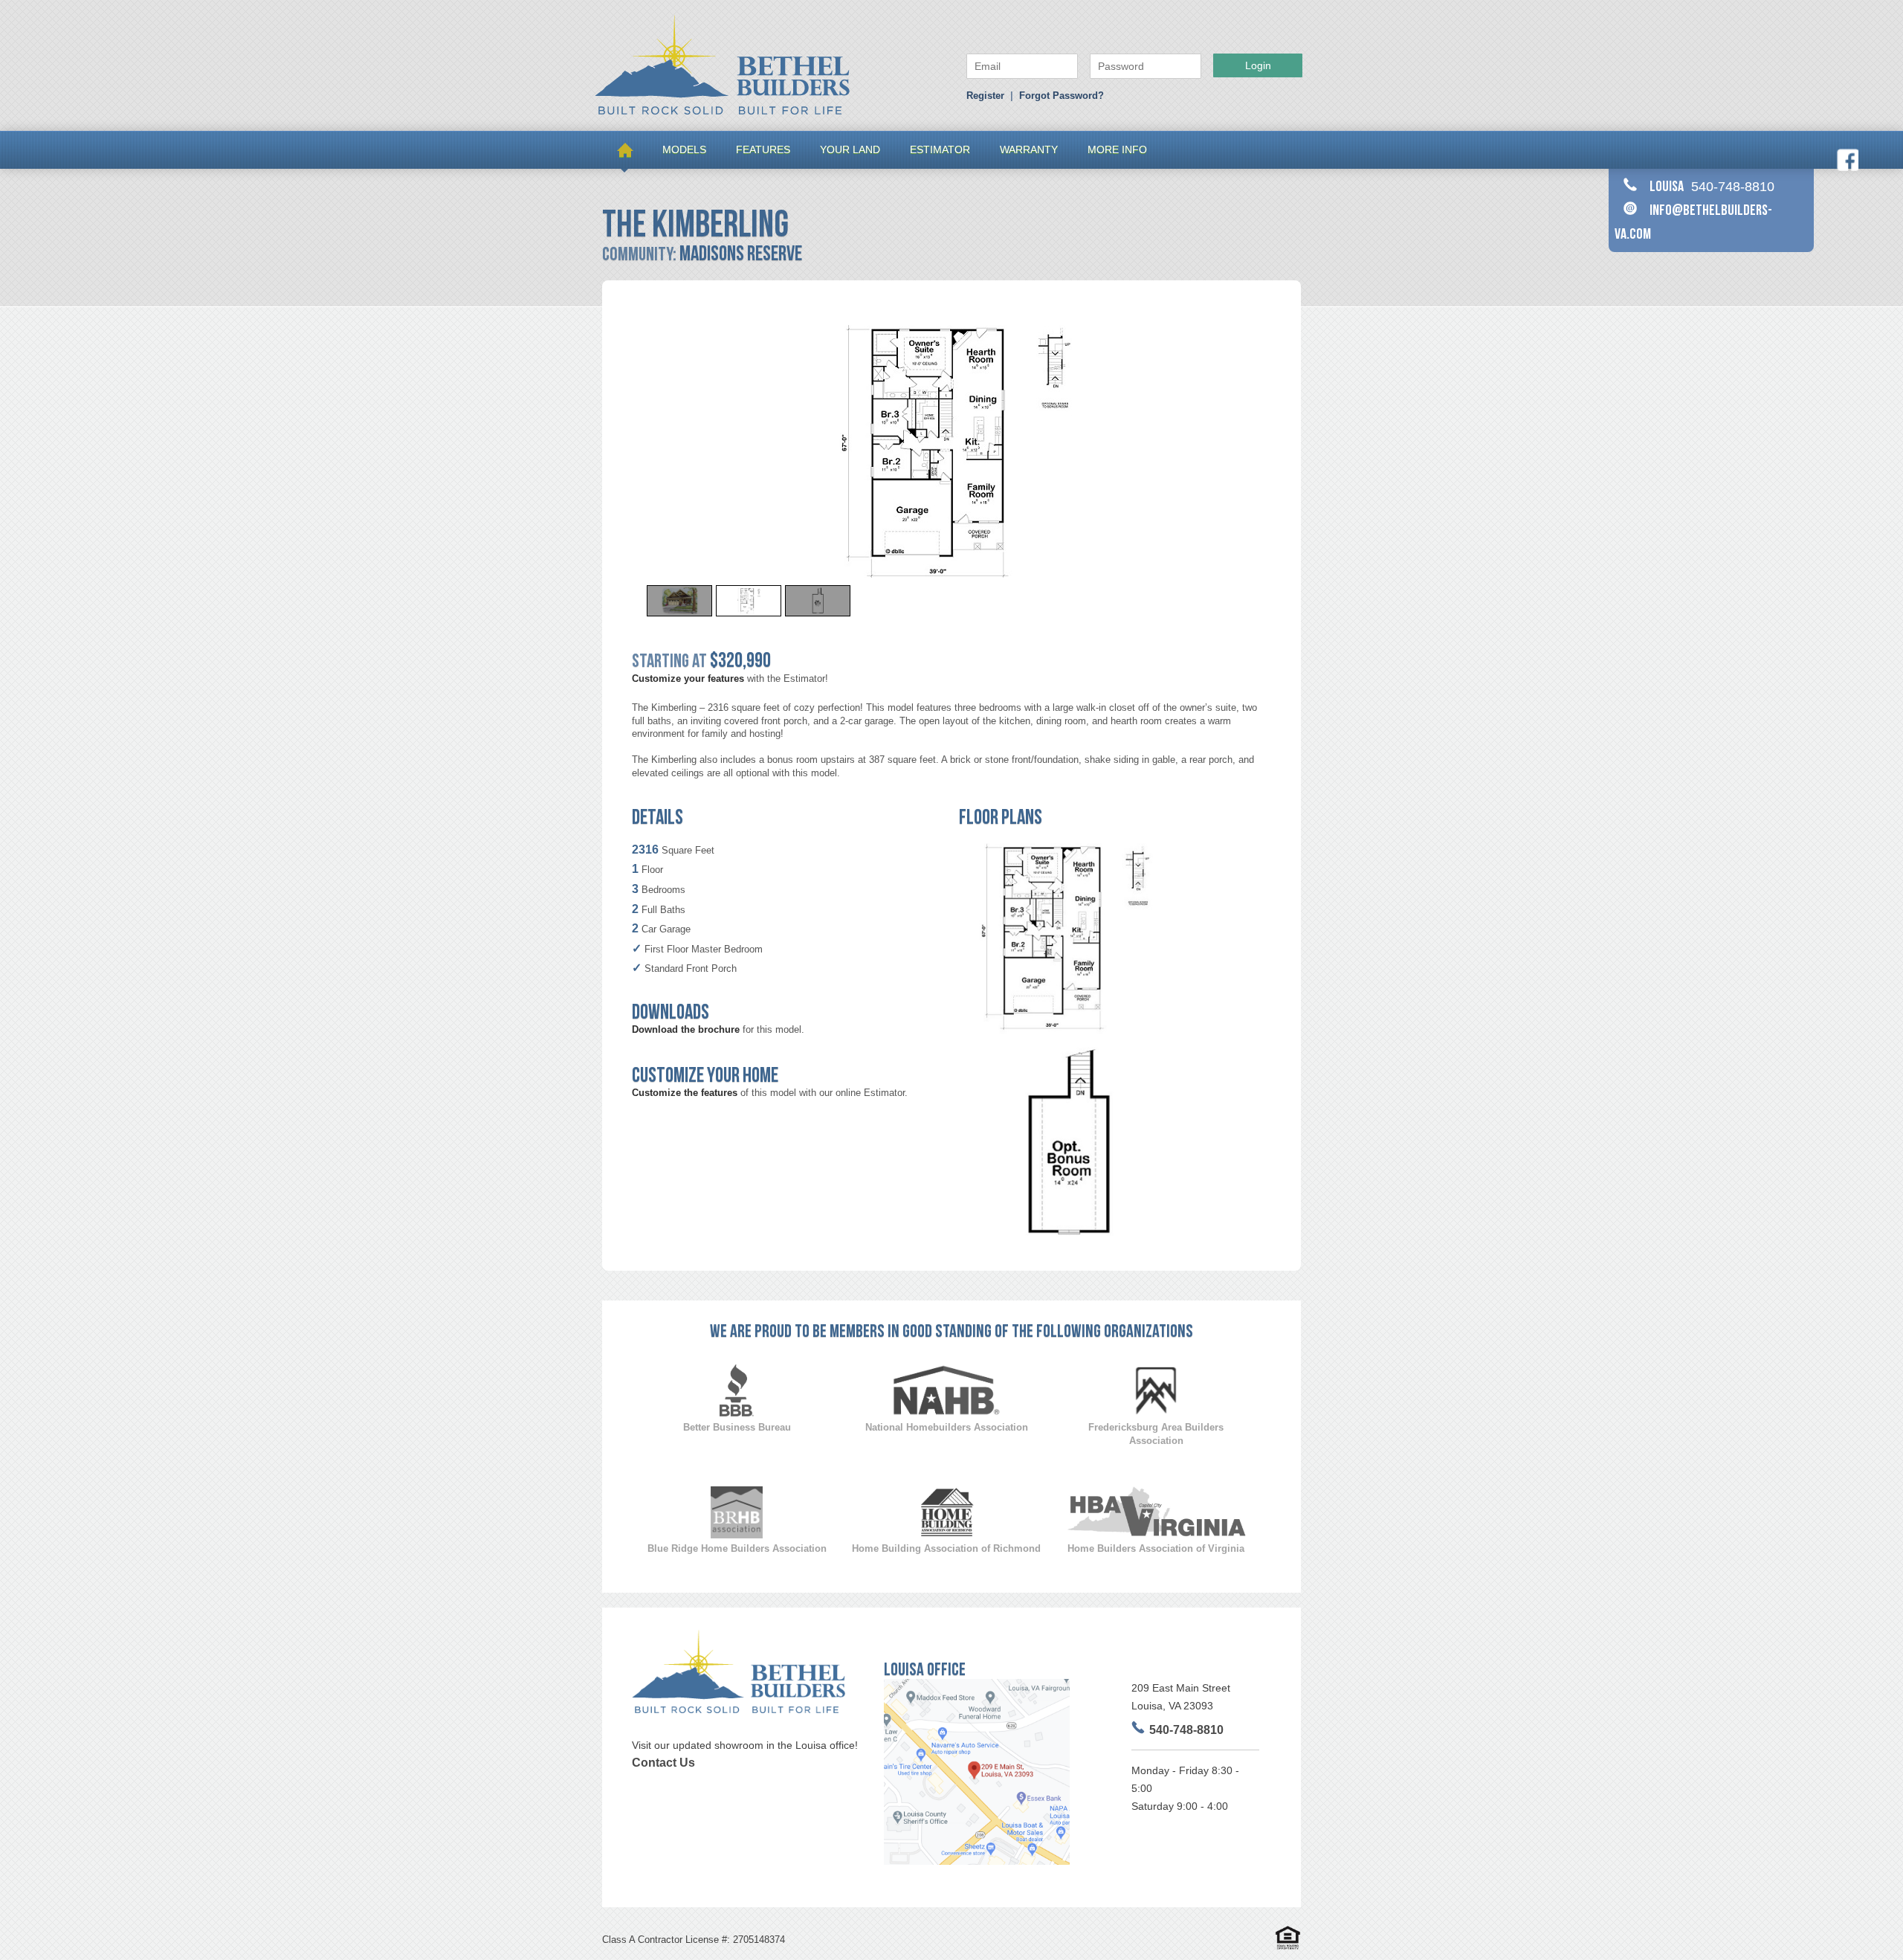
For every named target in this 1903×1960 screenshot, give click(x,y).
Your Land (850, 149)
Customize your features (688, 678)
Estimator (940, 149)
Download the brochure (686, 1029)
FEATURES (763, 149)
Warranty (1029, 149)
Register (985, 96)
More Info (1117, 149)
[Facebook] (1847, 168)
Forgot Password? (1062, 96)
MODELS (684, 149)
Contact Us (663, 1763)
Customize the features (685, 1093)
